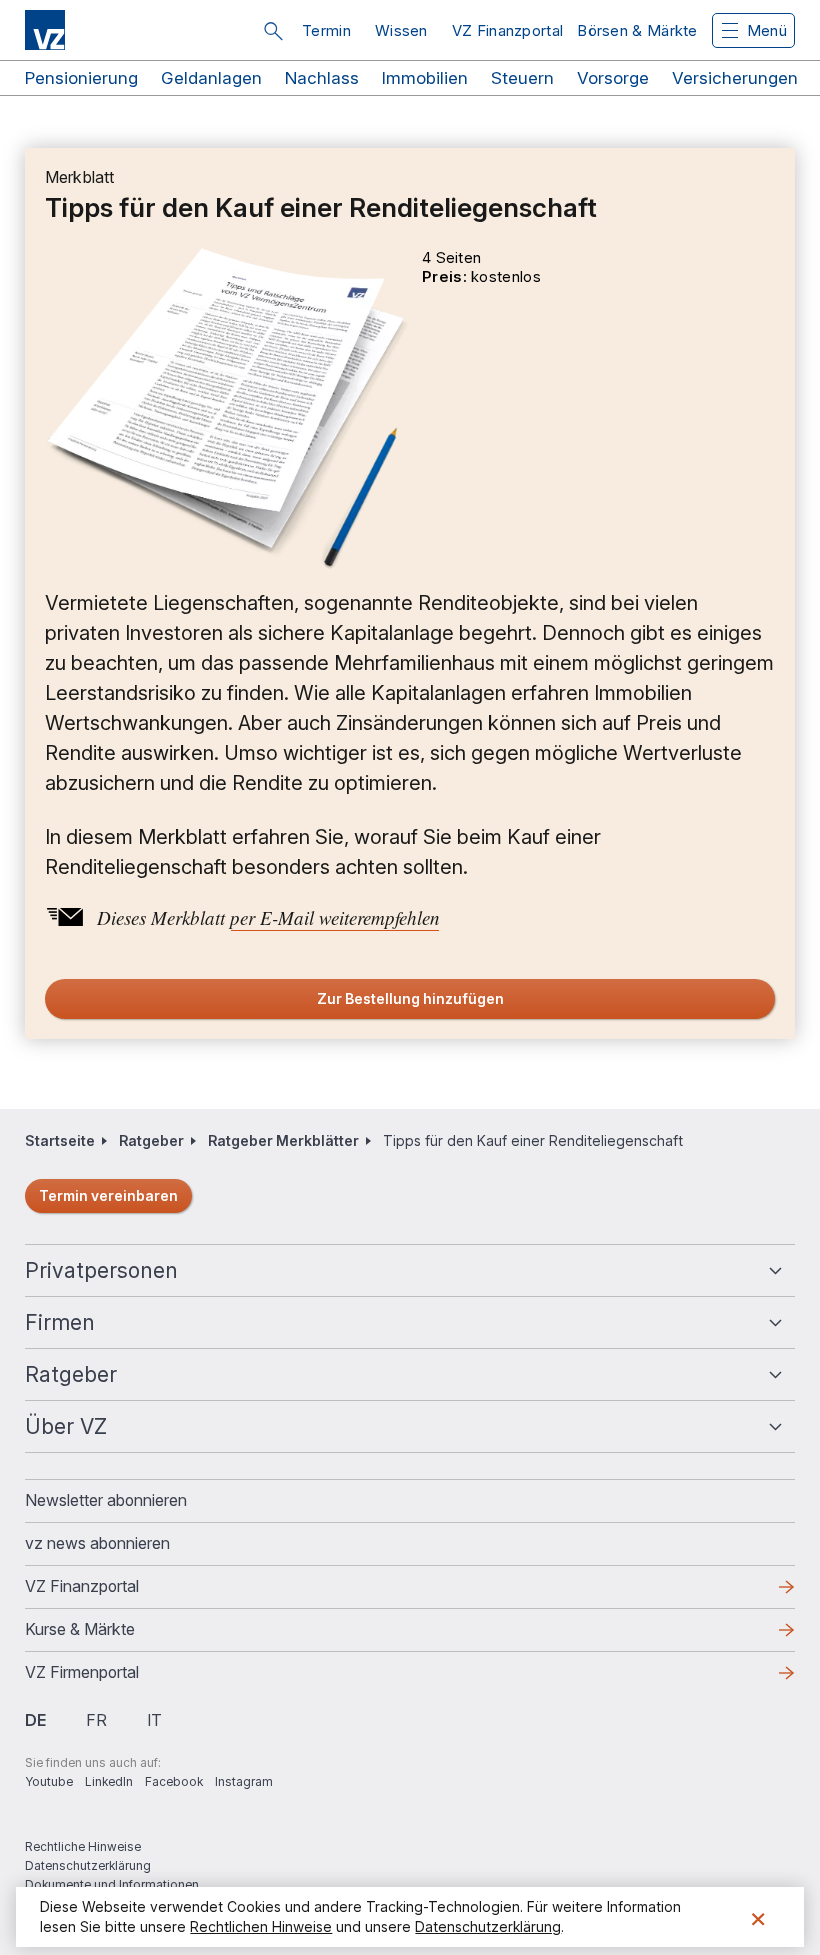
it (154, 1720)
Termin (326, 30)
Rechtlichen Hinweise (261, 1926)
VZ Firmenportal (114, 1678)
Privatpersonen (101, 1270)
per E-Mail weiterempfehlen (335, 917)
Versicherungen (735, 78)
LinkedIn (109, 1781)
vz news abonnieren (97, 1543)
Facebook (174, 1781)
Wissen (401, 30)
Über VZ (66, 1426)
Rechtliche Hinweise (83, 1846)
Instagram (244, 1781)
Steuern (522, 78)
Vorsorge (613, 78)
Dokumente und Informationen (112, 1884)
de (35, 1720)
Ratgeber (151, 1140)
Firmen (60, 1322)
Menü (767, 30)
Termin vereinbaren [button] (108, 1195)
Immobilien (425, 78)
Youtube (49, 1781)
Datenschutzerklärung (88, 1865)
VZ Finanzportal (508, 30)
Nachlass (322, 78)
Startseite (60, 1140)
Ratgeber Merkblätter (283, 1140)
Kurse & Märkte (112, 1635)
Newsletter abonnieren (106, 1500)
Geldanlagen (211, 78)
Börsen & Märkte (637, 30)
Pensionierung (81, 78)
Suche (273, 31)
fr (96, 1720)
